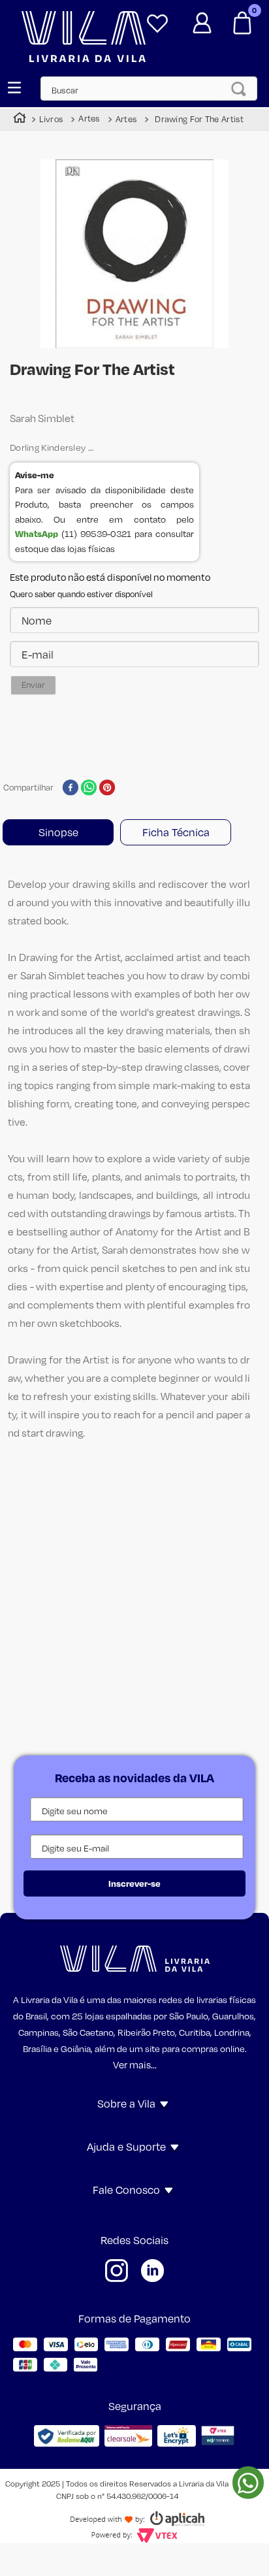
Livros (51, 119)
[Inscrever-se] (135, 1883)
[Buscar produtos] (243, 89)
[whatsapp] (89, 789)
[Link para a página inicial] (20, 119)
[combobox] (155, 89)
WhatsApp (37, 533)
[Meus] (157, 18)
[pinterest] (107, 789)
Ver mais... (135, 2064)
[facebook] (70, 789)
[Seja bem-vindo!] (202, 18)
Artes (89, 119)
